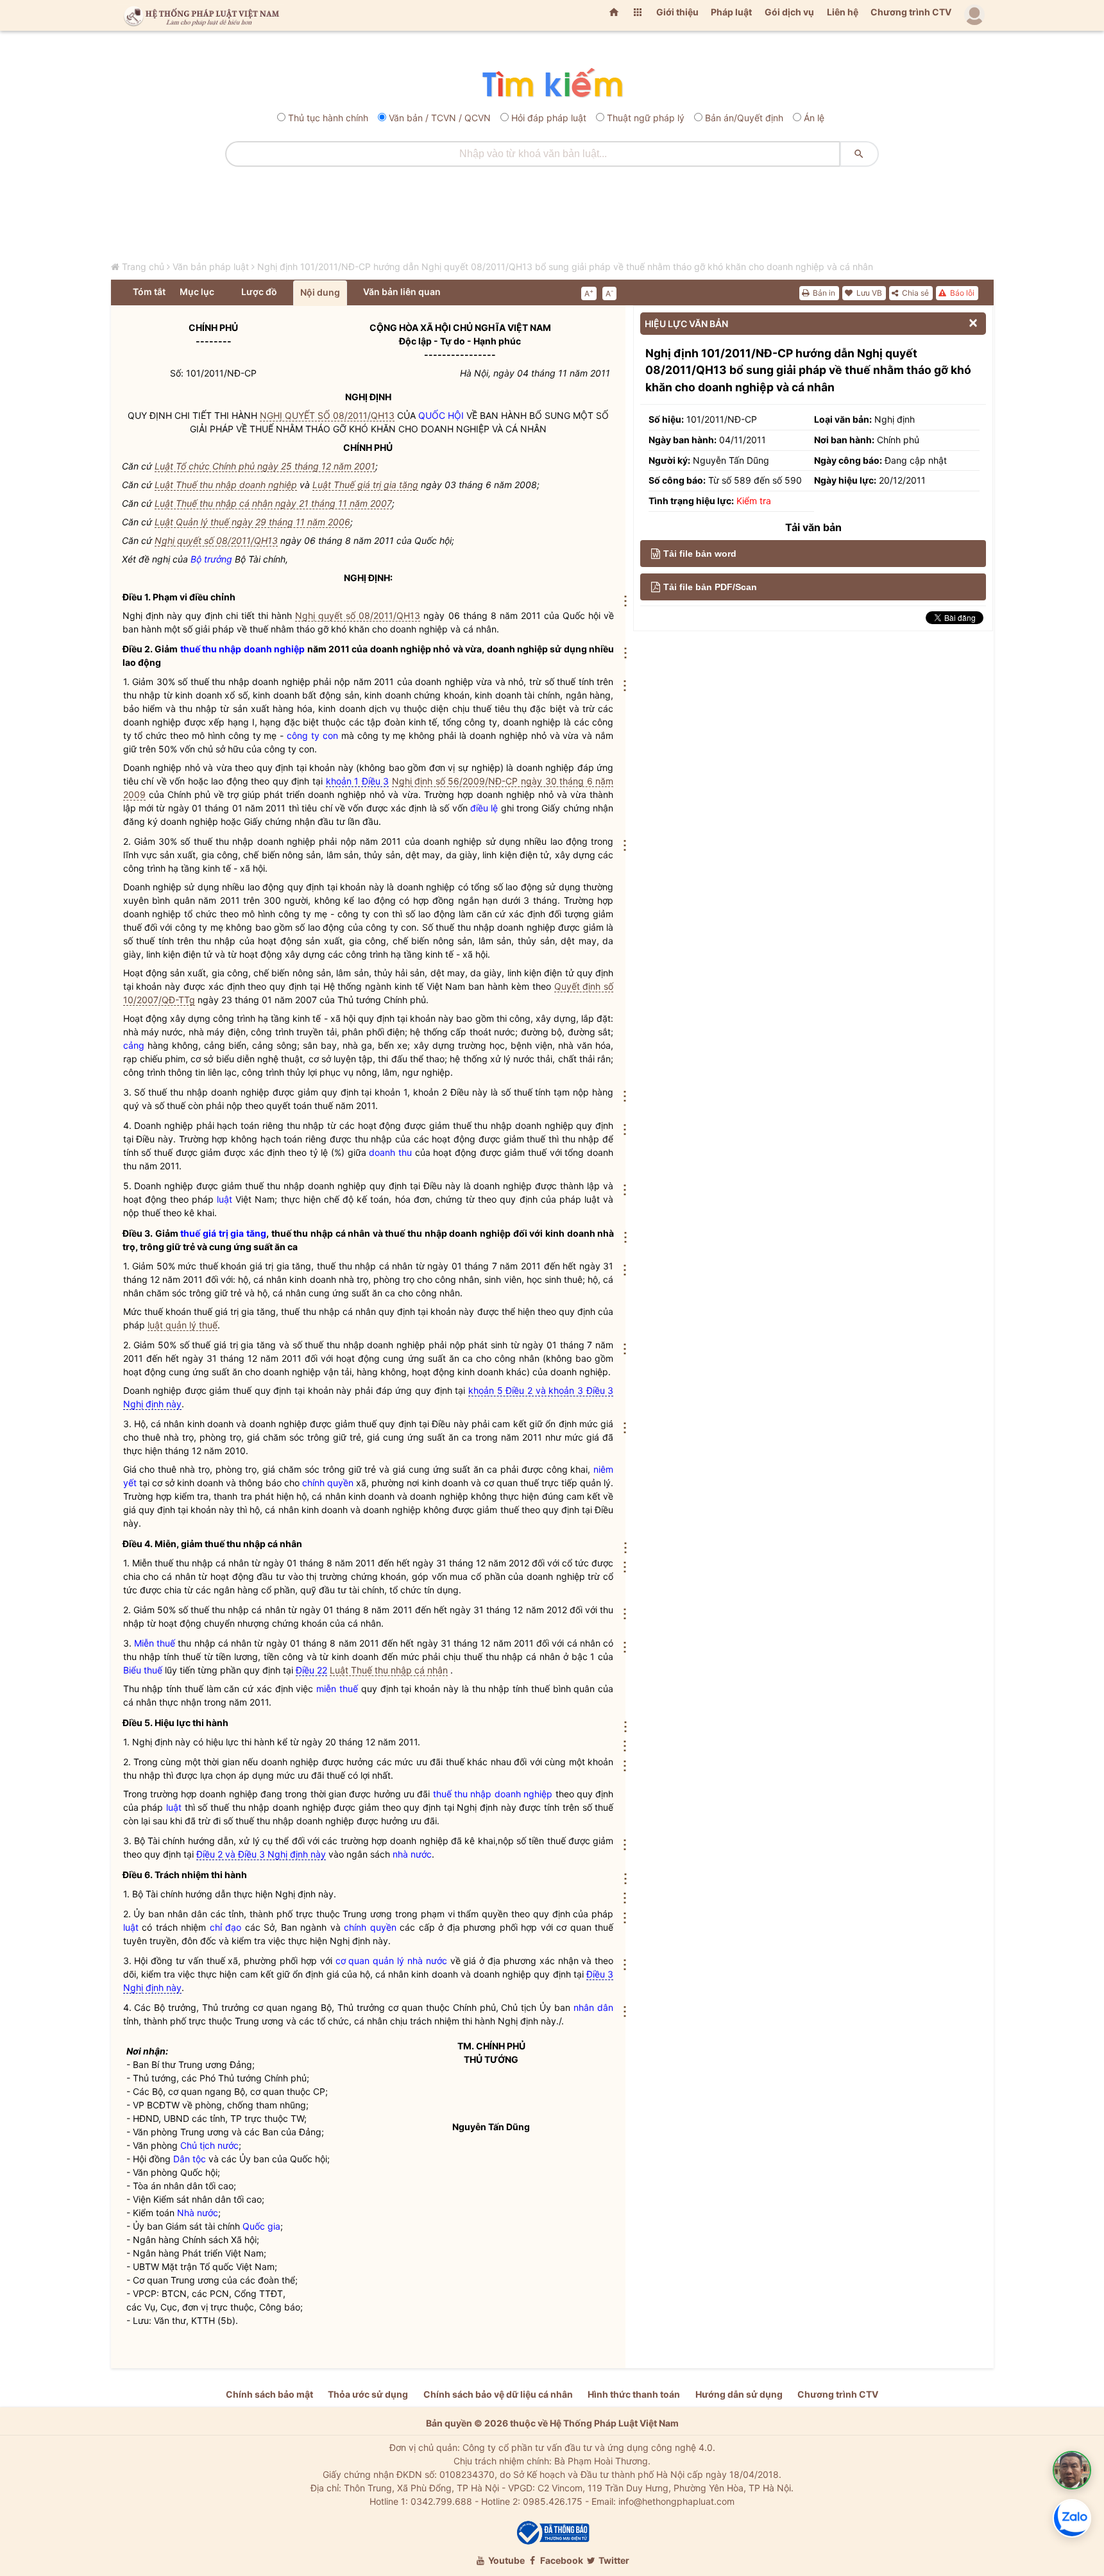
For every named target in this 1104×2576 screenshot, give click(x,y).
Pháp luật (731, 12)
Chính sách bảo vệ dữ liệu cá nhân (498, 2394)
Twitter (613, 2560)
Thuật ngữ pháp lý (646, 118)
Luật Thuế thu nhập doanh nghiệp (226, 485)
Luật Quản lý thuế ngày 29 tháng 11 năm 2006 (252, 522)
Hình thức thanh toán (634, 2394)
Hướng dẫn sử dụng (739, 2394)
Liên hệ (843, 12)
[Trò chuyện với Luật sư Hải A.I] (1072, 2470)
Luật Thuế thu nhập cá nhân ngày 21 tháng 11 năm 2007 (273, 503)
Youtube (505, 2560)
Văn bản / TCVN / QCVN (440, 118)
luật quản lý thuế (183, 1325)
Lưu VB (868, 293)
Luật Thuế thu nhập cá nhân (389, 1670)
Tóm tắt (149, 292)
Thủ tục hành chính (328, 118)
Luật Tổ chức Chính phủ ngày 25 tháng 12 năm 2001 (265, 466)
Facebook (561, 2560)
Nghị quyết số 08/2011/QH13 (216, 540)
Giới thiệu (677, 12)
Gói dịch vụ (789, 12)
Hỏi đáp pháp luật (549, 118)
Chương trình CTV (911, 12)
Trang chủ (143, 267)
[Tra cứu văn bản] (552, 84)
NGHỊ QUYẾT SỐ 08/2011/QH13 (327, 415)
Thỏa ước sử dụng (368, 2394)
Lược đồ (259, 292)
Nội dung (320, 292)
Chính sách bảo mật (269, 2394)
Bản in (823, 293)
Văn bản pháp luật (211, 267)
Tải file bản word (700, 554)
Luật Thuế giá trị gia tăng (365, 485)
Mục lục (197, 292)
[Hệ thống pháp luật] (199, 15)
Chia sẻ (914, 293)
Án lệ (814, 118)
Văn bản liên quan (402, 292)
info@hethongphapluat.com (676, 2501)
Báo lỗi (961, 293)
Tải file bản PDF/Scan (710, 587)
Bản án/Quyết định (744, 118)
